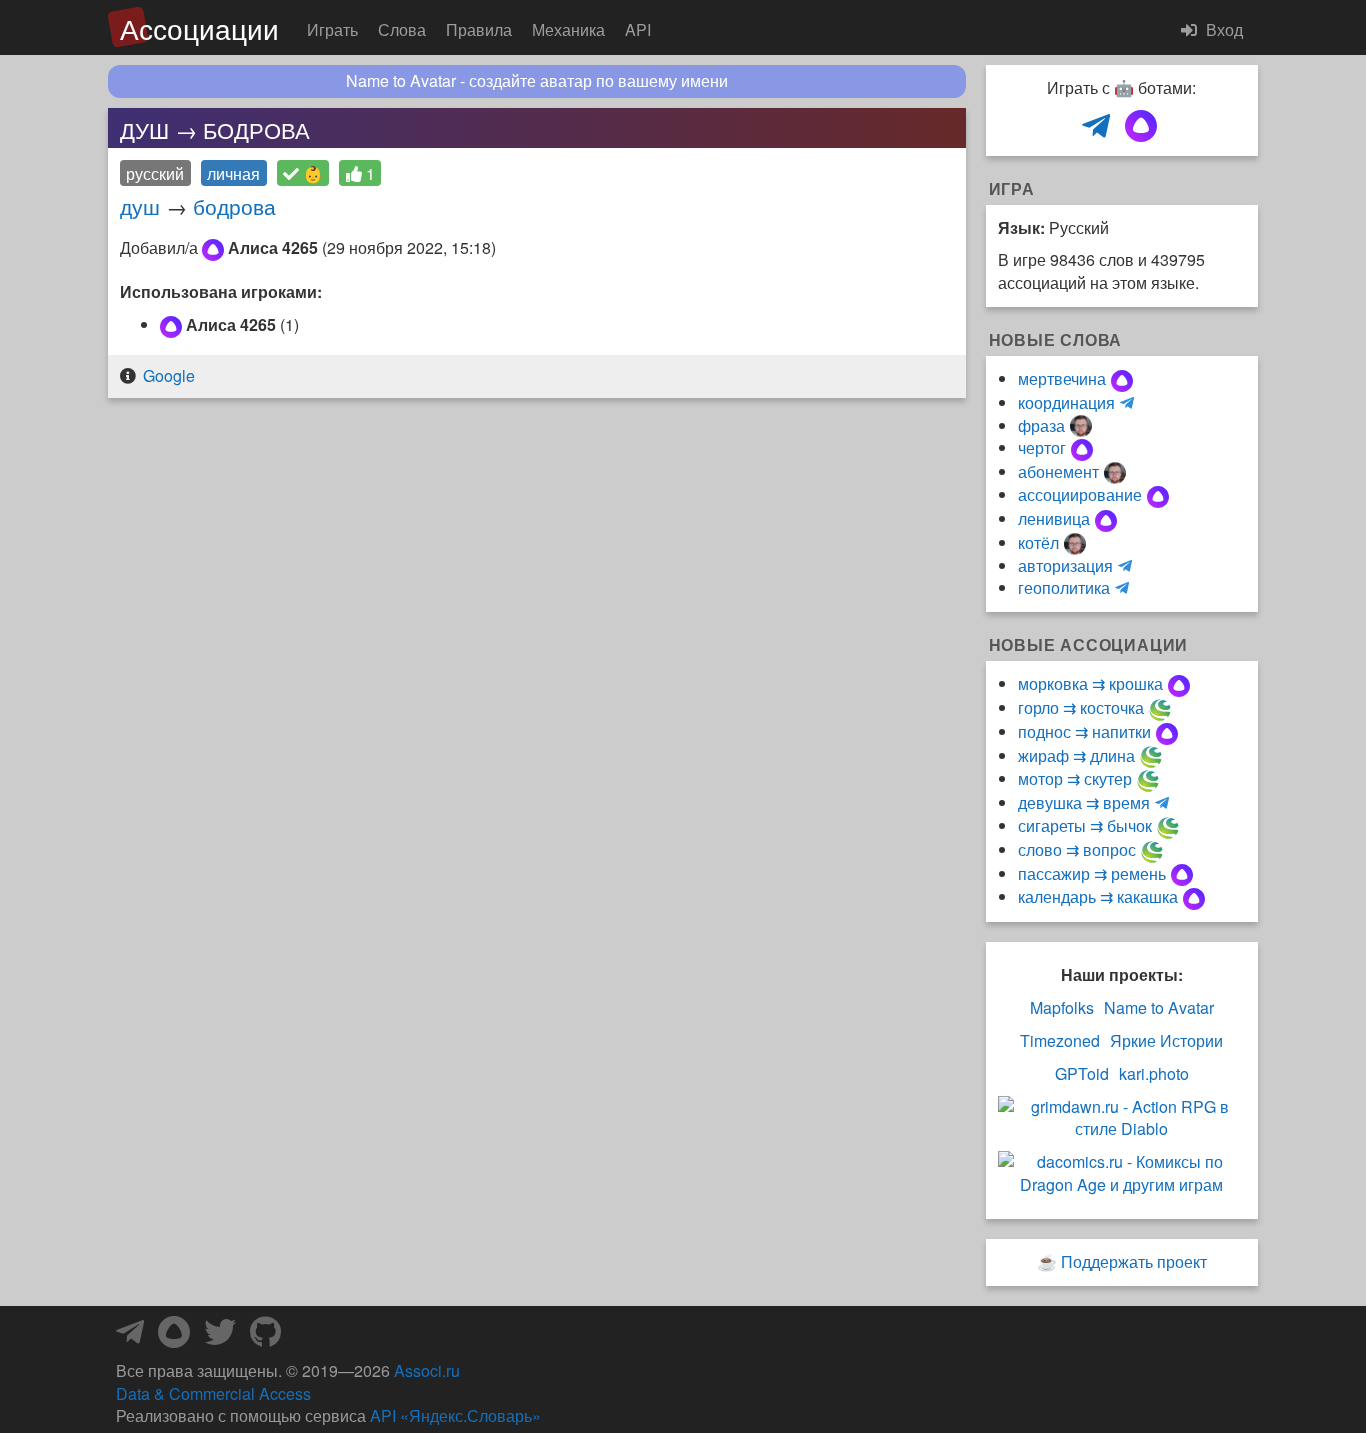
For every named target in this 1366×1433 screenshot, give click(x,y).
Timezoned (1060, 1041)
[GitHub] (265, 1337)
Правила (479, 29)
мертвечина (1062, 378)
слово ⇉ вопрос (1077, 849)
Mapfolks (1062, 1008)
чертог (1042, 447)
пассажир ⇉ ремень (1092, 873)
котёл (1038, 542)
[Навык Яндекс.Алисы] (174, 1337)
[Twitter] (220, 1337)
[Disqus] (537, 668)
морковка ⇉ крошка (1090, 683)
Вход (1222, 29)
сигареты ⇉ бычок (1085, 825)
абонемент (1058, 471)
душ (140, 206)
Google (169, 375)
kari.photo (1154, 1074)
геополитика (1064, 587)
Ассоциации (199, 28)
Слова (402, 29)
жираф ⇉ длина (1076, 755)
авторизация (1065, 565)
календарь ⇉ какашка (1098, 896)
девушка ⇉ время (1084, 802)
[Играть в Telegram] (1096, 127)
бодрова (234, 206)
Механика (568, 29)
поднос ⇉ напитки (1084, 731)
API (638, 29)
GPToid (1082, 1074)
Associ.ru (427, 1370)
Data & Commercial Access (213, 1393)
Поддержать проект (1134, 1261)
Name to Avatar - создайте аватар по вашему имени (537, 81)
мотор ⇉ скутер (1075, 778)
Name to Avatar (1159, 1008)
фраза (1041, 425)
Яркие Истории (1166, 1041)
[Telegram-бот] (130, 1337)
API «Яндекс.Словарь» (455, 1415)
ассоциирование (1080, 494)
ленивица (1054, 518)
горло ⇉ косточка (1081, 707)
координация (1066, 402)
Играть (332, 29)
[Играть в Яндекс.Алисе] (1141, 127)
